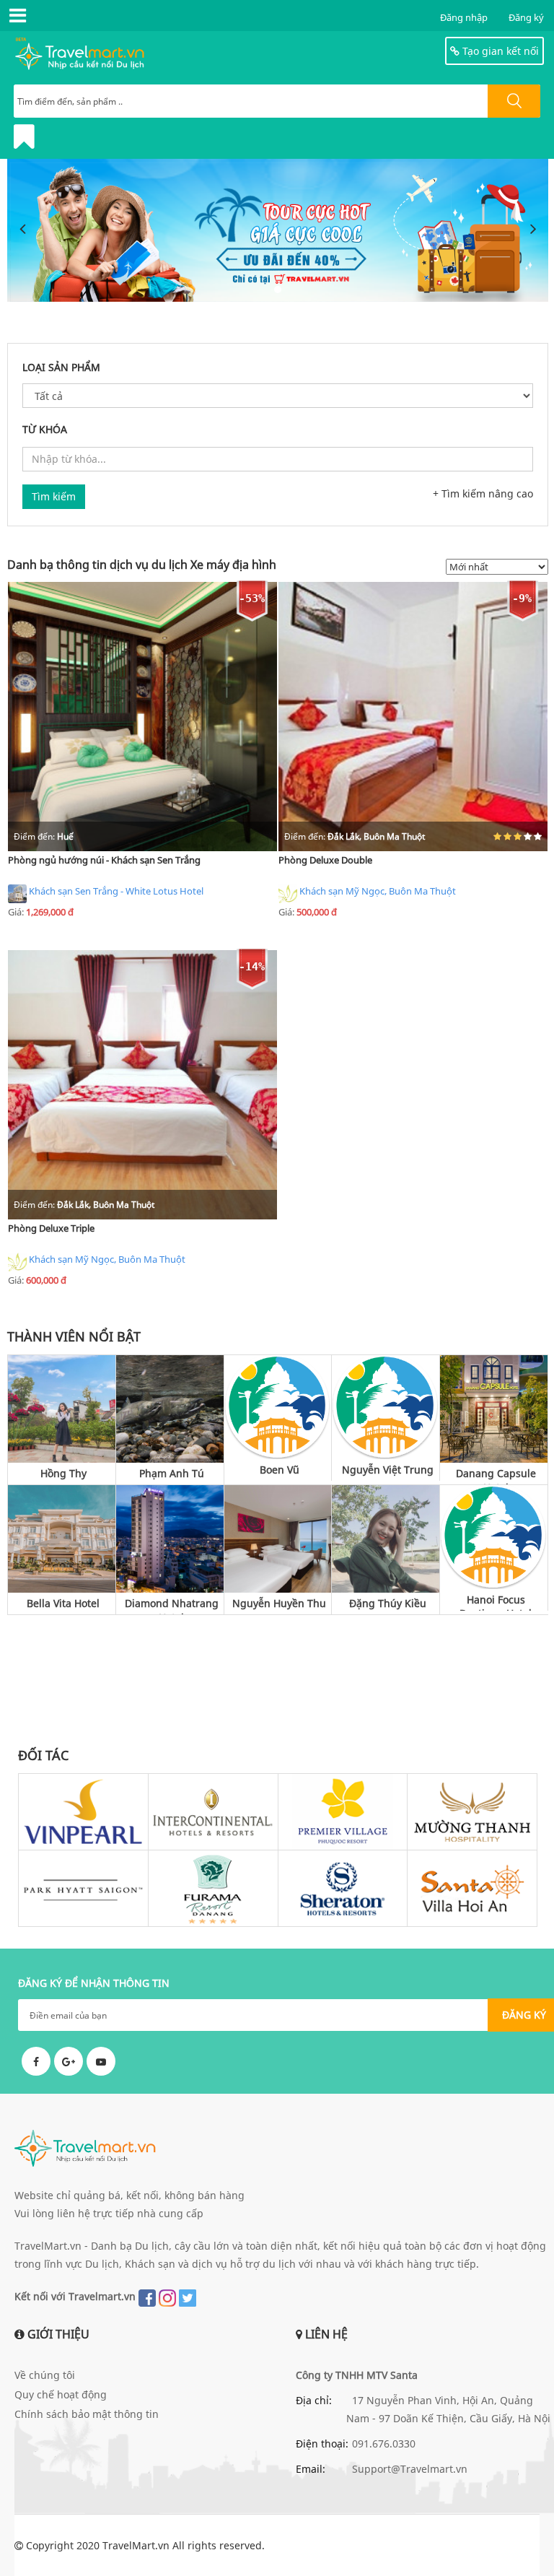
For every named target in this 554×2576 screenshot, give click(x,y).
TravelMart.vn (136, 2545)
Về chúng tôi (45, 2375)
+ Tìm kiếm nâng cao (483, 493)
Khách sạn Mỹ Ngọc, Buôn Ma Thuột (378, 891)
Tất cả (530, 1336)
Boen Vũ (280, 1470)
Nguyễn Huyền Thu (279, 1603)
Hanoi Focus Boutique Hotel (496, 1602)
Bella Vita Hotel (63, 1603)
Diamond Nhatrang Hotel (172, 1605)
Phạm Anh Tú (172, 1473)
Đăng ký (526, 17)
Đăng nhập (464, 17)
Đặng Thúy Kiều (388, 1603)
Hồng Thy (63, 1473)
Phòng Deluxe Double (325, 860)
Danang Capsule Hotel (496, 1475)
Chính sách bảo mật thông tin (87, 2414)
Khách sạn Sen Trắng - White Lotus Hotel (116, 891)
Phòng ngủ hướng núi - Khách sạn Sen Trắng (104, 860)
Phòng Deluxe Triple (51, 1228)
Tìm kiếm (54, 496)
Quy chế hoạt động (61, 2394)
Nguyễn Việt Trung (388, 1470)
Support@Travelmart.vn (410, 2469)
